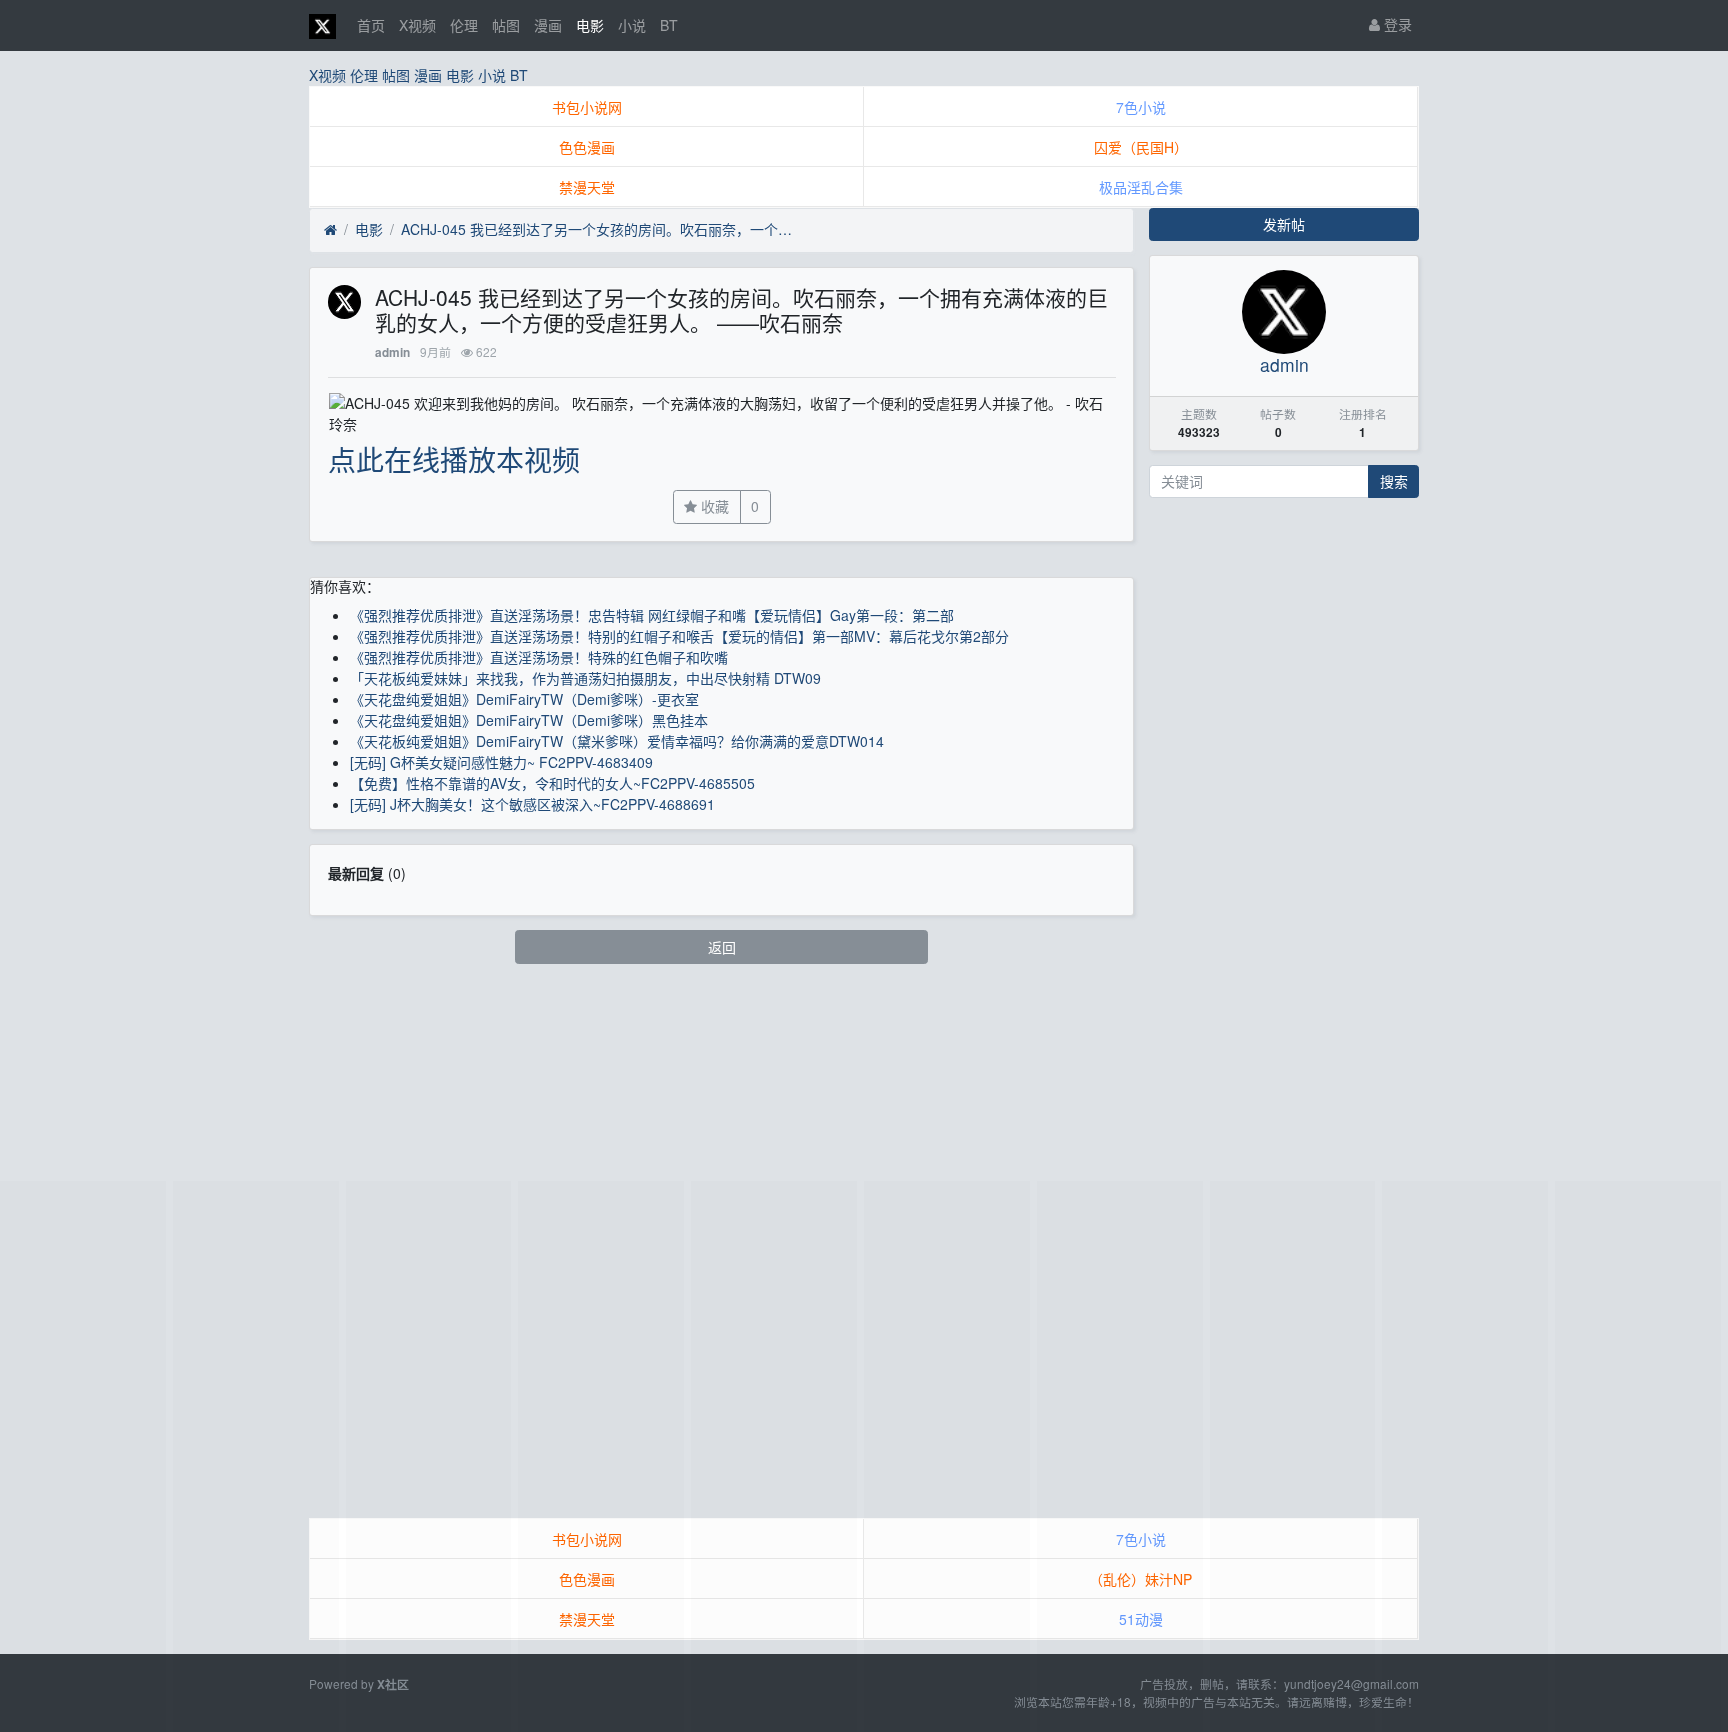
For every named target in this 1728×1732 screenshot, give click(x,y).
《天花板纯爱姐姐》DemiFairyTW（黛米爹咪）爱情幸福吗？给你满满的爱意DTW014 (617, 741)
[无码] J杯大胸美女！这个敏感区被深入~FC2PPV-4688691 (532, 804)
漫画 (548, 25)
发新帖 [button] (1284, 224)
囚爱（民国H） (1141, 147)
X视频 (417, 25)
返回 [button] (722, 947)
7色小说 (1141, 107)
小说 (632, 25)
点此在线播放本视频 (454, 459)
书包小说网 (587, 107)
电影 (590, 25)
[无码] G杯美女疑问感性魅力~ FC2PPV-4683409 (501, 762)
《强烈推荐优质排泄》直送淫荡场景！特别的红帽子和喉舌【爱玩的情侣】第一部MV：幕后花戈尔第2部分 (679, 636)
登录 (1396, 24)
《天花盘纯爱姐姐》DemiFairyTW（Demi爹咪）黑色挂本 (529, 720)
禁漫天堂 (587, 187)
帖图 (506, 25)
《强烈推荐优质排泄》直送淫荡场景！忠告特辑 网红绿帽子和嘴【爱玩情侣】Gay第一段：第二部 (652, 615)
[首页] (330, 230)
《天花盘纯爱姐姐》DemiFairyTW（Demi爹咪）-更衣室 (524, 699)
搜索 (1394, 481)
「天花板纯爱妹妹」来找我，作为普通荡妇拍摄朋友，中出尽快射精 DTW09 (585, 678)
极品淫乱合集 (1141, 187)
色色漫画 (587, 147)
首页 (371, 25)
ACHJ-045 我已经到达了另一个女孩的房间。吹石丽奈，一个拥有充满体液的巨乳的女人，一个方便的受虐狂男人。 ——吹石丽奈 (601, 229)
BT (669, 25)
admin (392, 352)
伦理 (464, 25)
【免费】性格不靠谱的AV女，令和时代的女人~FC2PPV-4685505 (552, 783)
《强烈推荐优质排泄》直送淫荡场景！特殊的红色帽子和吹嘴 (539, 657)
